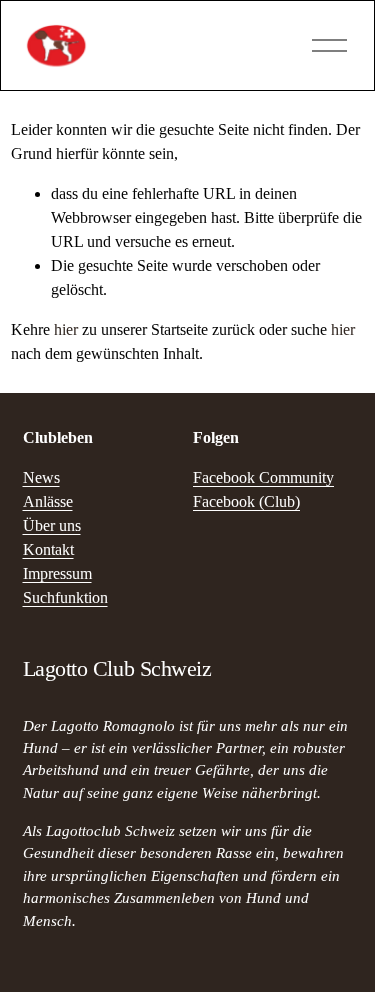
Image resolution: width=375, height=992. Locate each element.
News (41, 477)
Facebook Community (263, 477)
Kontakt (48, 549)
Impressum (57, 573)
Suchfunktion (65, 597)
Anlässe (48, 501)
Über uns (52, 525)
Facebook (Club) (246, 501)
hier (66, 329)
